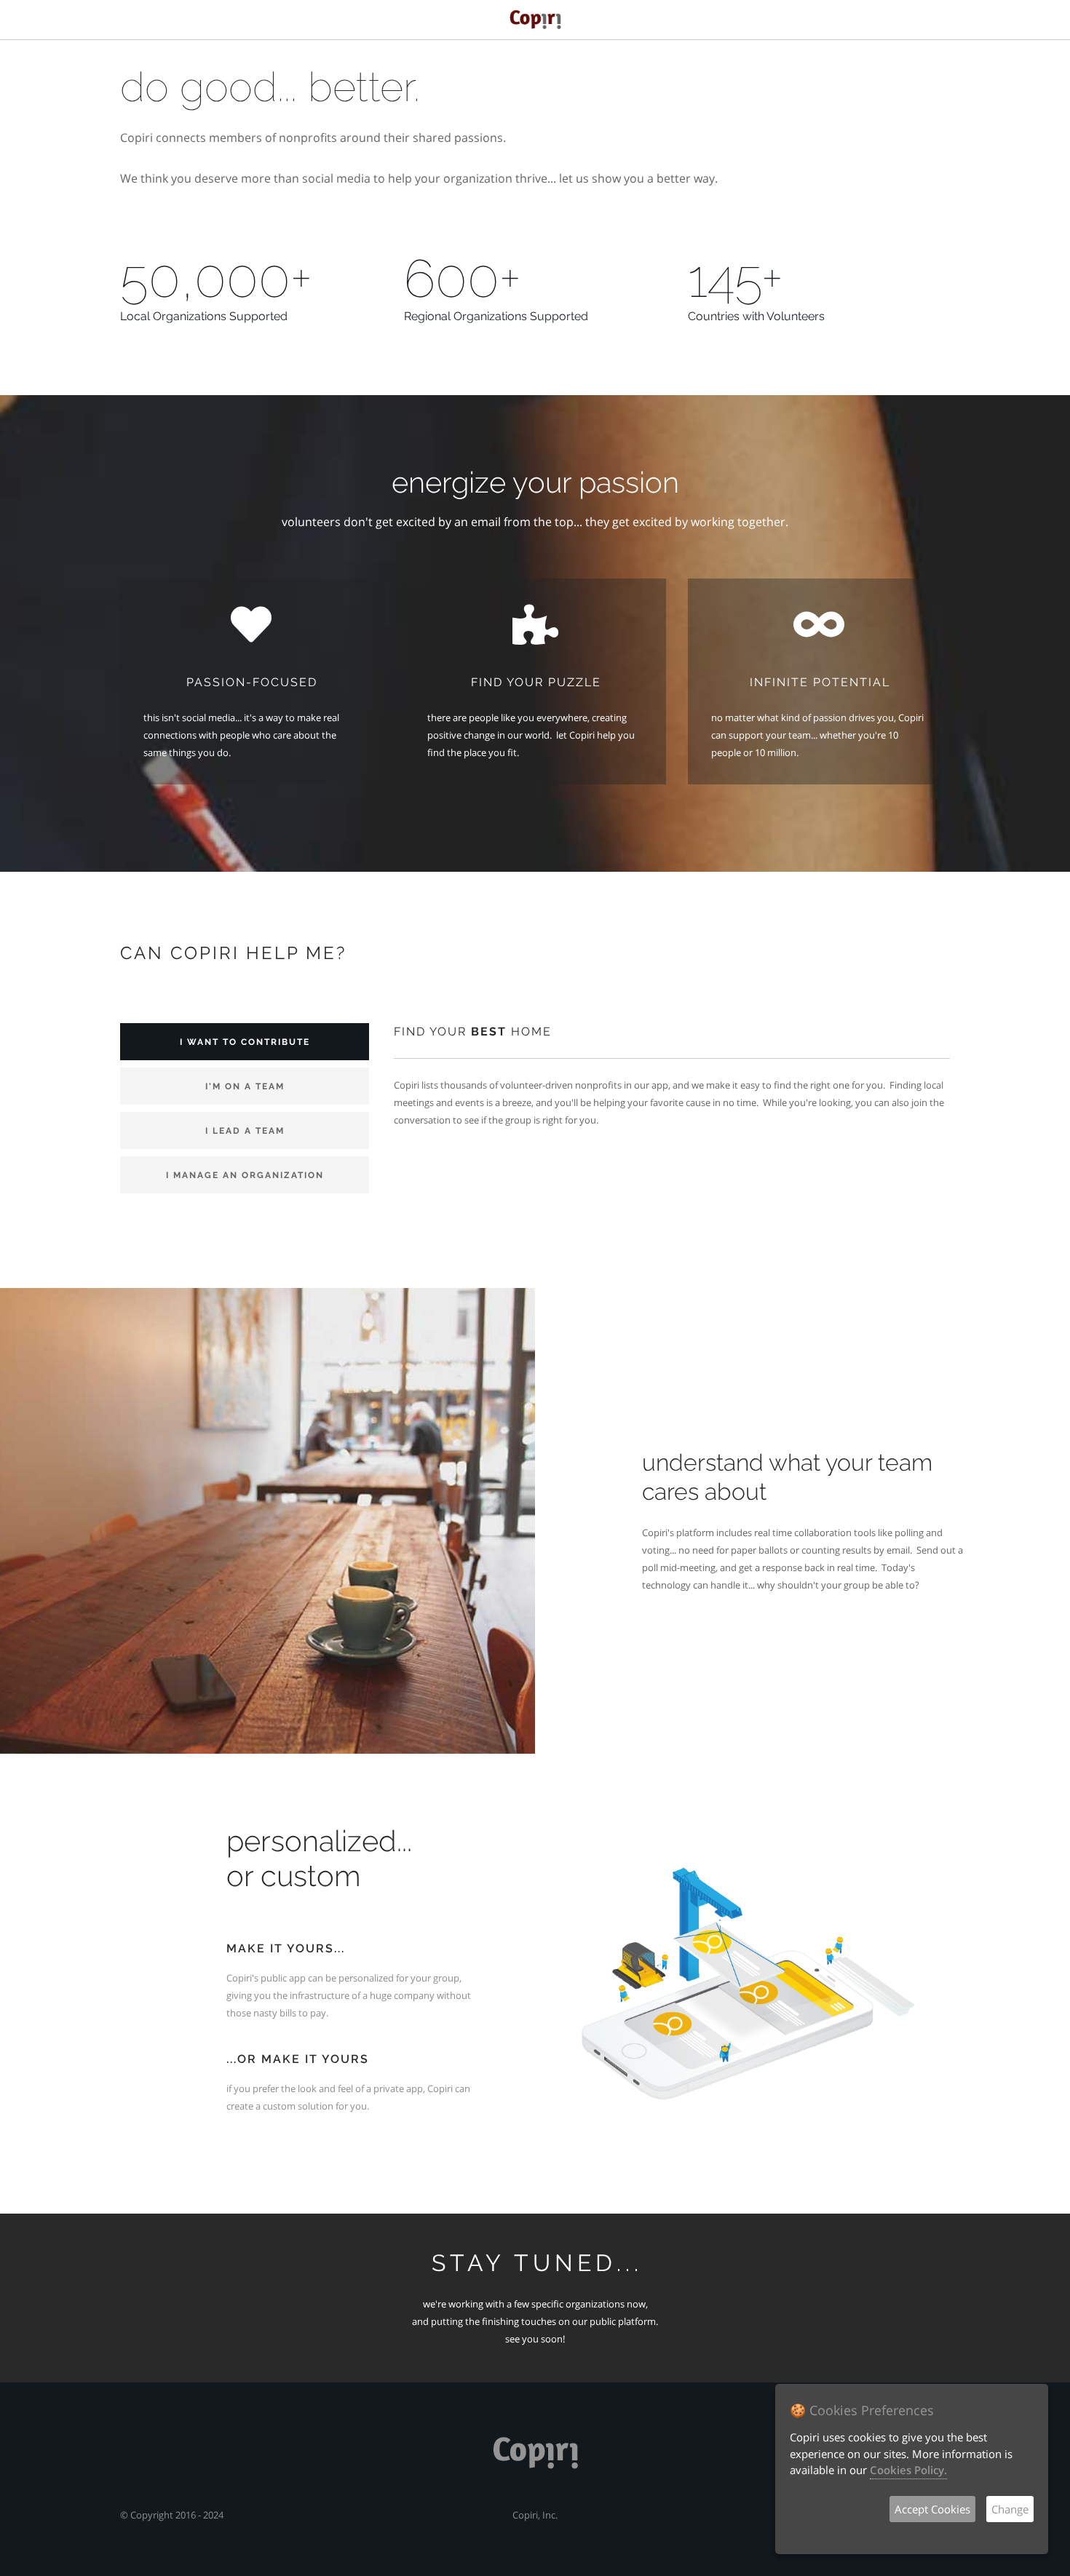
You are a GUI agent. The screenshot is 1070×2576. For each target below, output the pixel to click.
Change (1010, 2509)
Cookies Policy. (908, 2470)
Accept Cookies (932, 2509)
